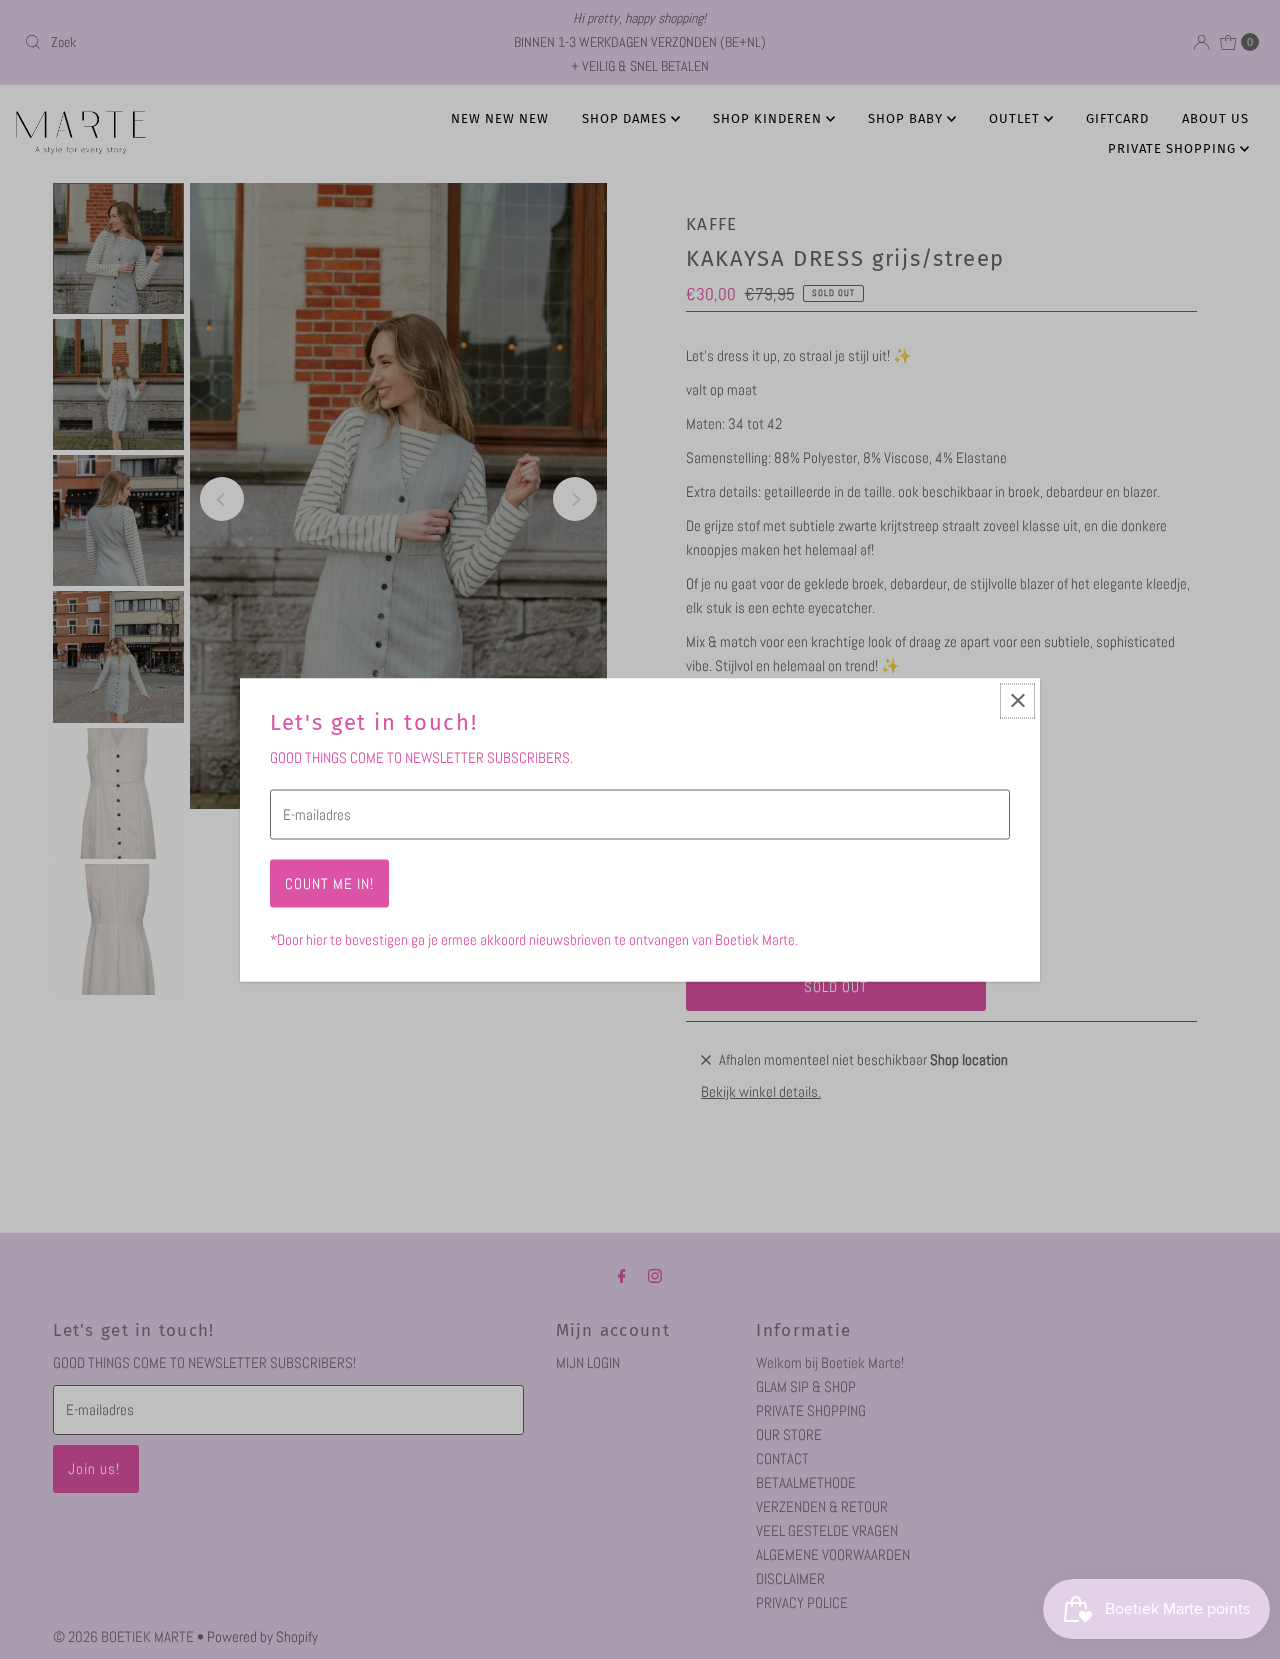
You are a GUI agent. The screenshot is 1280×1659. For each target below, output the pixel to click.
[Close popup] (1017, 700)
